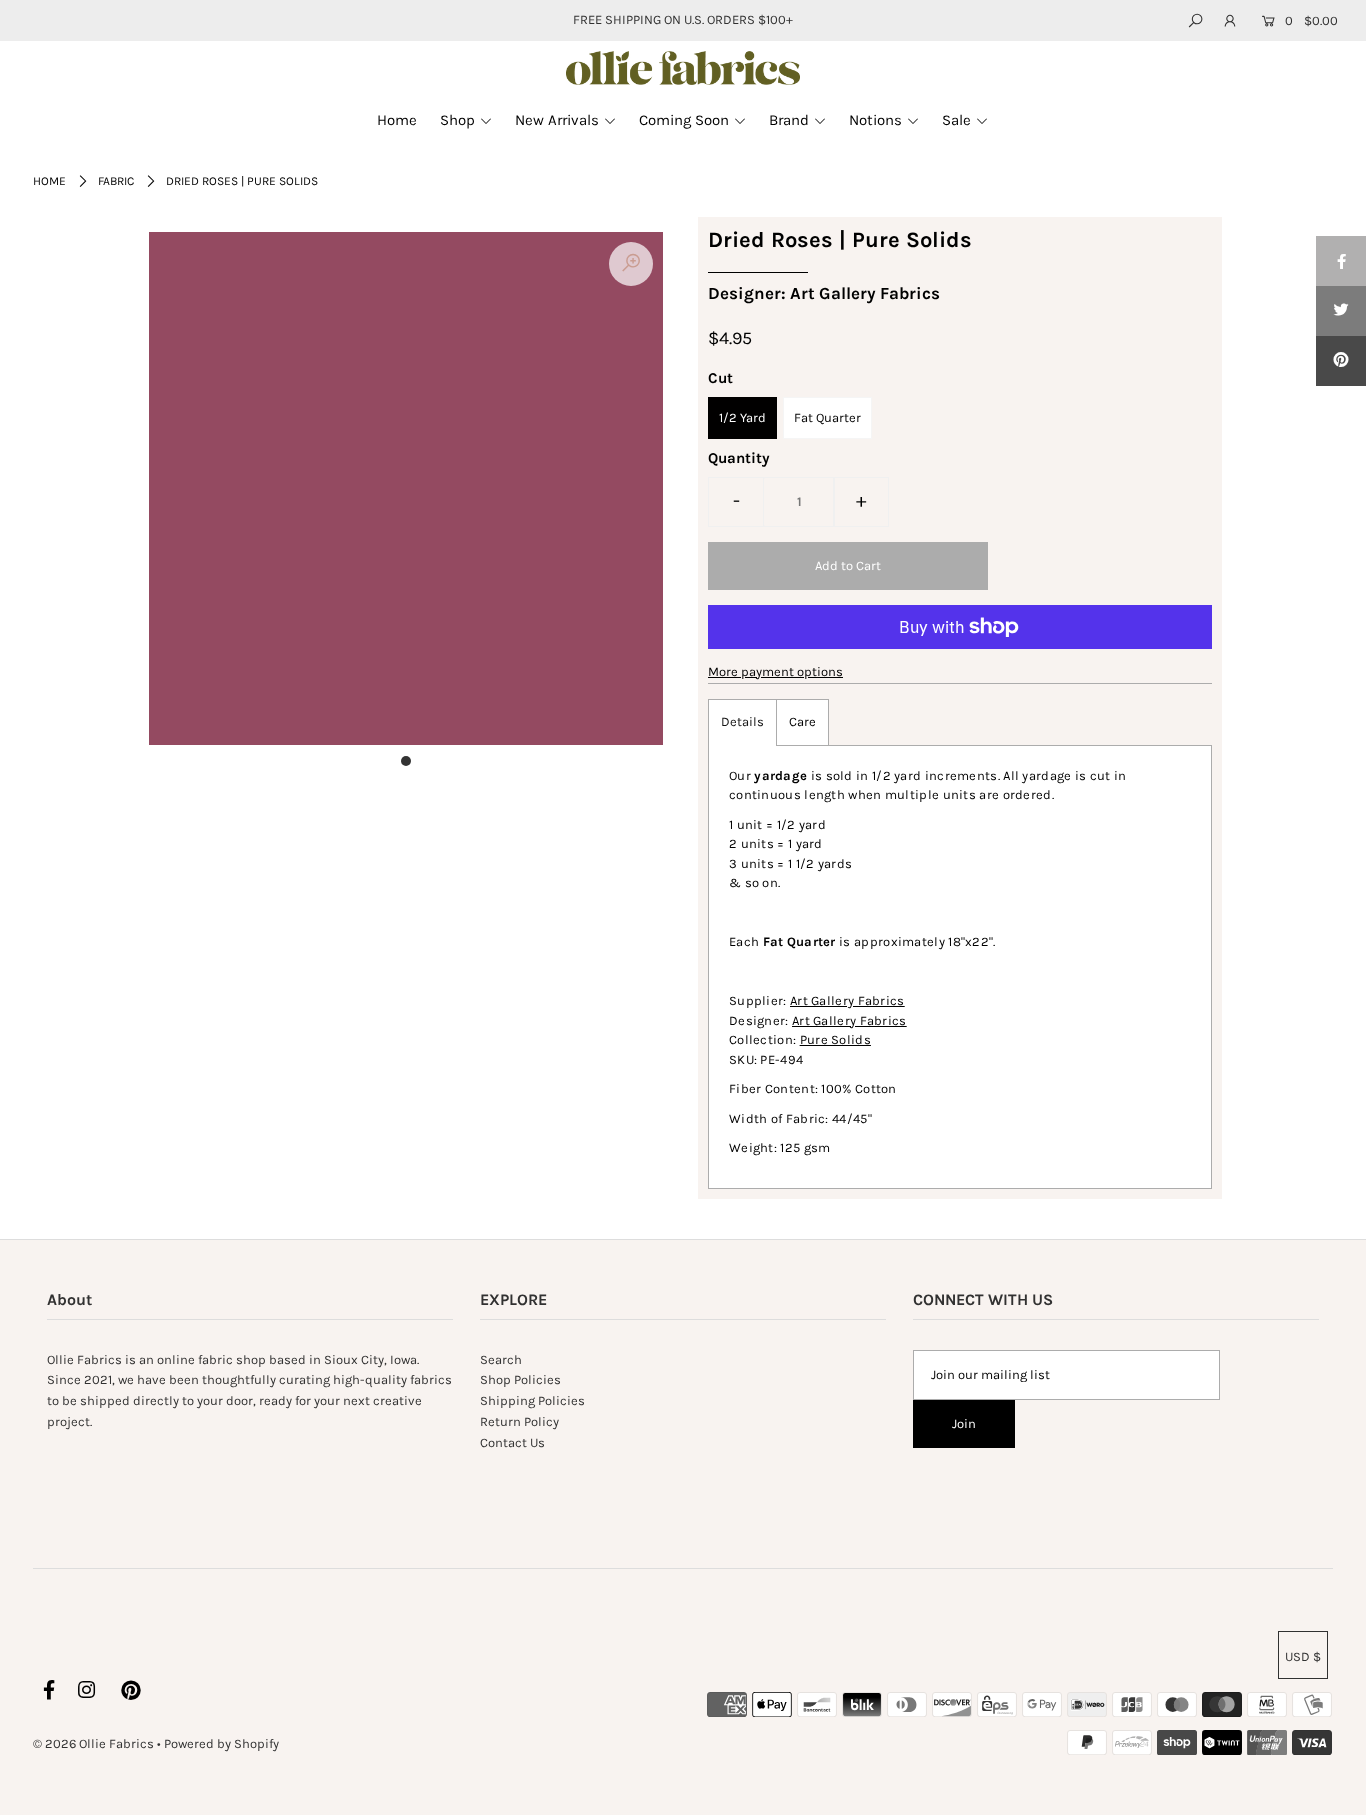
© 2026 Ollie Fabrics (93, 1743)
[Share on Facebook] (1341, 261)
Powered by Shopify (221, 1743)
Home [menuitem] (397, 120)
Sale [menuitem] (956, 120)
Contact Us (512, 1442)
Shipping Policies (532, 1400)
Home (49, 181)
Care (802, 721)
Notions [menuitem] (875, 120)
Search (501, 1359)
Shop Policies (520, 1379)
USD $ (1303, 1656)
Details (742, 721)
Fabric (116, 181)
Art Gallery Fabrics (847, 1000)
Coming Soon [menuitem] (684, 120)
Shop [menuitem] (457, 120)
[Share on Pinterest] (1341, 361)
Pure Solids (835, 1039)
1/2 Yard (742, 417)
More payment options (775, 671)
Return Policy (519, 1421)
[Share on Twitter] (1341, 311)
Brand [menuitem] (789, 120)
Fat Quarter (827, 417)
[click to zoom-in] (631, 264)
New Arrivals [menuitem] (557, 120)
